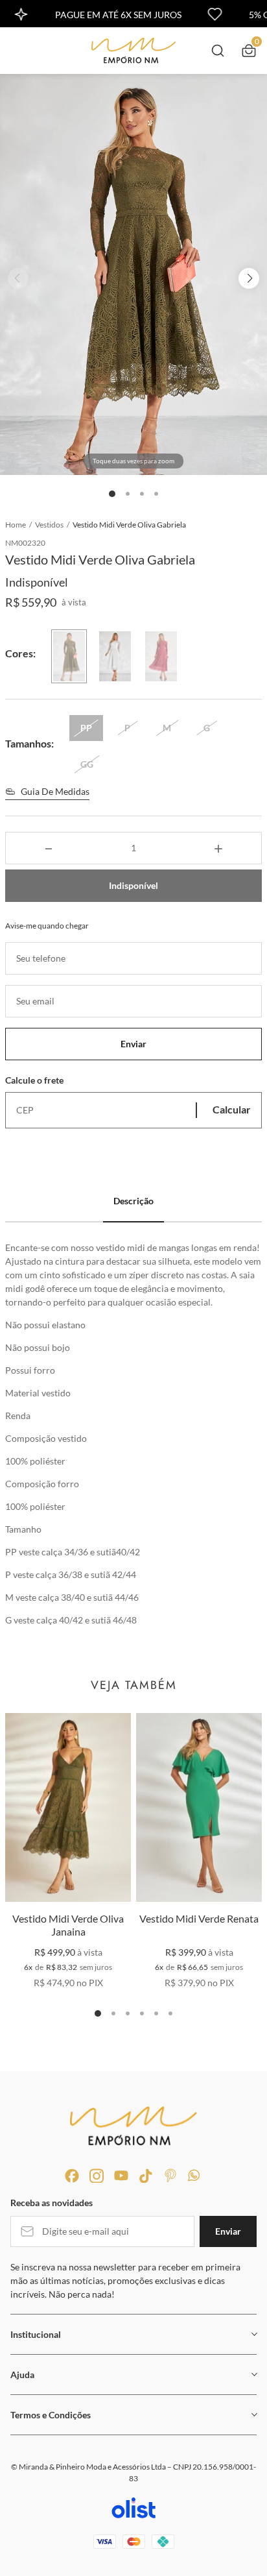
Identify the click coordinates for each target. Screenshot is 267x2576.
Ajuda (22, 2375)
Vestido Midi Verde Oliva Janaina (68, 1925)
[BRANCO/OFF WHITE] (115, 656)
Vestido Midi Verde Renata (199, 1918)
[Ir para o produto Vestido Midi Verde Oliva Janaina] (68, 1807)
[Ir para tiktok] (146, 2176)
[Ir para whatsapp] (195, 2176)
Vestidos (52, 525)
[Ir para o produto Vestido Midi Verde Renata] (199, 1807)
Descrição (133, 1201)
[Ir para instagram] (97, 2176)
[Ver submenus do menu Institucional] (253, 2334)
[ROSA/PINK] (161, 656)
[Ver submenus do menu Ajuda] (253, 2374)
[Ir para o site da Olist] (133, 2510)
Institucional (36, 2334)
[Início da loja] (133, 51)
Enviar (133, 1044)
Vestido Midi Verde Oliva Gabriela (129, 525)
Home (18, 525)
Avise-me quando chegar (47, 926)
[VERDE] (69, 656)
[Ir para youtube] (121, 2176)
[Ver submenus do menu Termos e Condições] (253, 2414)
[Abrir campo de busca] (218, 51)
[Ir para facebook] (72, 2176)
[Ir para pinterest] (170, 2176)
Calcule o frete (34, 1080)
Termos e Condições (51, 2415)
